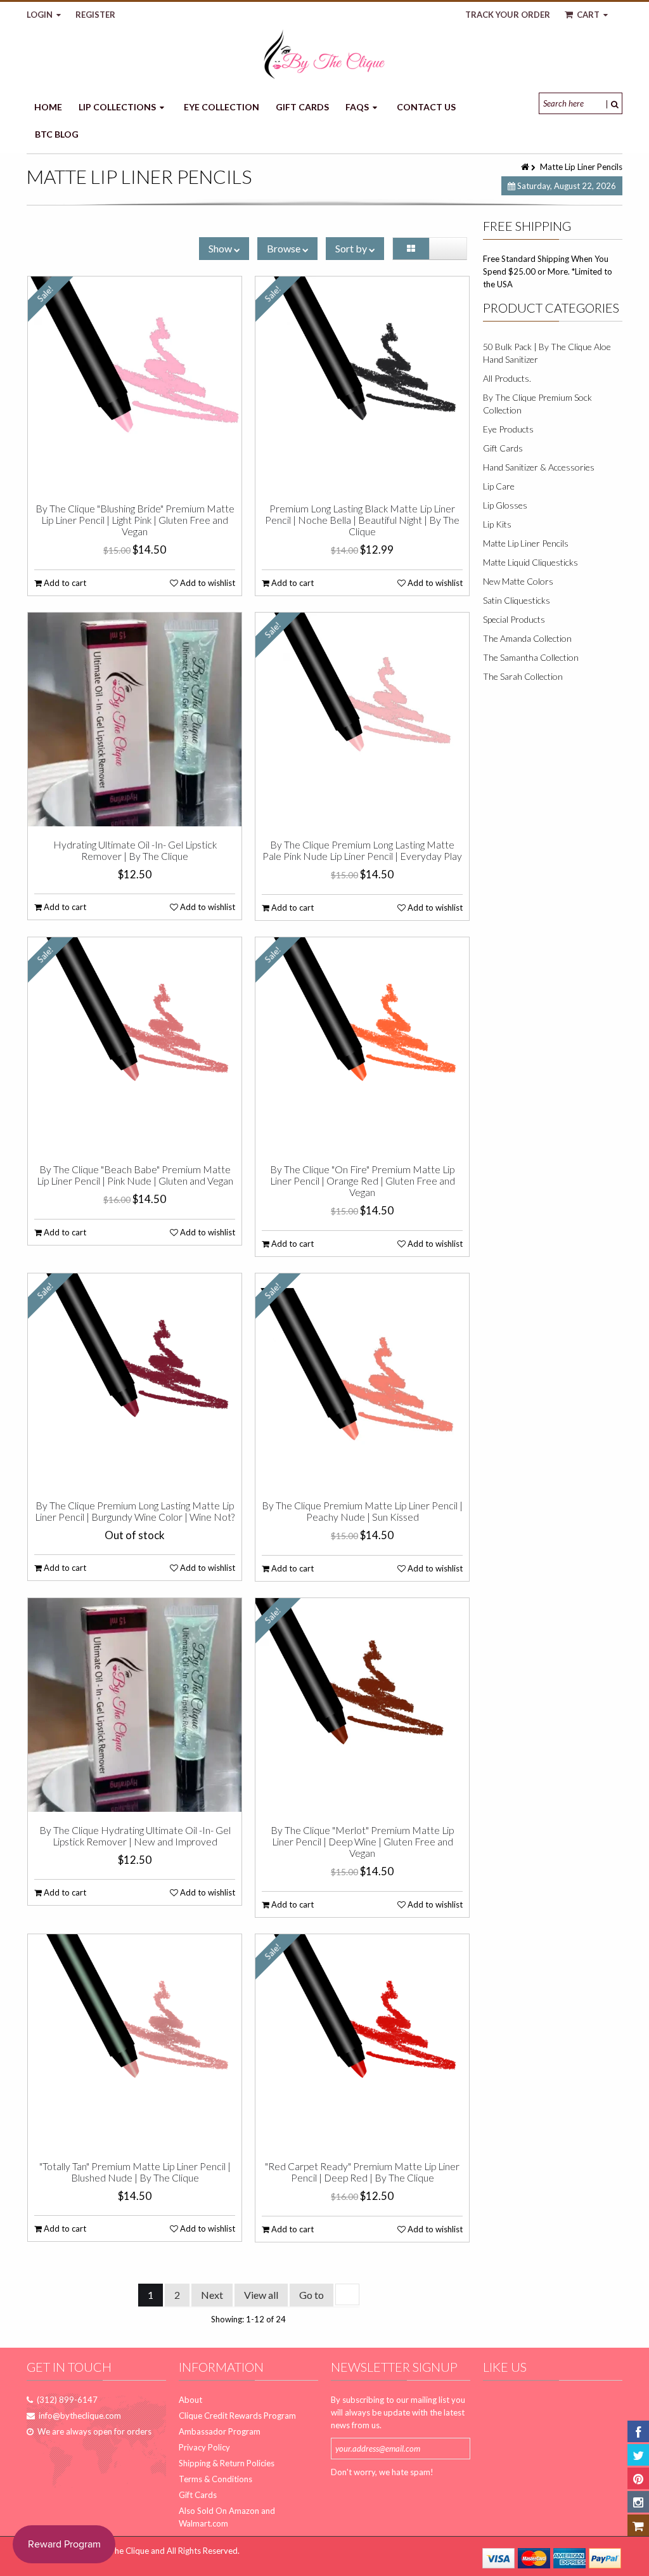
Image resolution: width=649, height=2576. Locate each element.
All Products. (507, 378)
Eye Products (508, 429)
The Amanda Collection (527, 638)
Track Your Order (508, 15)
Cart (588, 15)
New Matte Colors (518, 581)
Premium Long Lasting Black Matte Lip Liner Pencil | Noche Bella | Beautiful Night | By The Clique (362, 520)
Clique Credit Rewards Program (237, 2416)
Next (212, 2295)
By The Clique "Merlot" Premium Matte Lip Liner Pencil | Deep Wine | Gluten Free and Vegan (362, 1842)
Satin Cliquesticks (517, 600)
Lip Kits (497, 524)
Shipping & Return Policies (227, 2463)
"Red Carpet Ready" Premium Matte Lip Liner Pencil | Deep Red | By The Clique (362, 2172)
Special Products (514, 619)
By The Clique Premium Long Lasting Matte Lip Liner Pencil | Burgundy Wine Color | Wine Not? (135, 1511)
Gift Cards (302, 107)
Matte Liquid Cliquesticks (530, 562)
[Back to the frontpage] (526, 167)
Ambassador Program (220, 2431)
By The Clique (123, 2551)
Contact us (426, 107)
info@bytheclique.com (80, 2416)
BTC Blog (57, 134)
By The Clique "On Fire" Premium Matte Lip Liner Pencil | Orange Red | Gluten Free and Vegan (363, 1181)
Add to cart (64, 583)
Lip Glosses (505, 505)
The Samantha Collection (531, 657)
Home (48, 107)
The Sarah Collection (523, 676)
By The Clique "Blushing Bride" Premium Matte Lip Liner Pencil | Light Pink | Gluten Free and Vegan (135, 520)
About (190, 2400)
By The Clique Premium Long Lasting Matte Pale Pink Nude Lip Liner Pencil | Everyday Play (362, 850)
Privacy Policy (204, 2447)
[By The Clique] (324, 54)
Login (41, 15)
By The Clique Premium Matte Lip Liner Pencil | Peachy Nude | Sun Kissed (362, 1511)
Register (95, 15)
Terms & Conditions (215, 2479)
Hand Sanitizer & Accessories (539, 467)
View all (261, 2295)
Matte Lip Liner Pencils (526, 543)
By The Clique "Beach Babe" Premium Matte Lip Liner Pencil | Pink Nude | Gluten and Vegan (135, 1175)
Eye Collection (222, 107)
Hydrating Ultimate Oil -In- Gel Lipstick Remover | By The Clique (135, 850)
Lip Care (499, 486)
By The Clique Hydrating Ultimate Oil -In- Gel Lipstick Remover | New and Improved (135, 1836)
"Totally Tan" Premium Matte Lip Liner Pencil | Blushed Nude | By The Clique (135, 2172)
